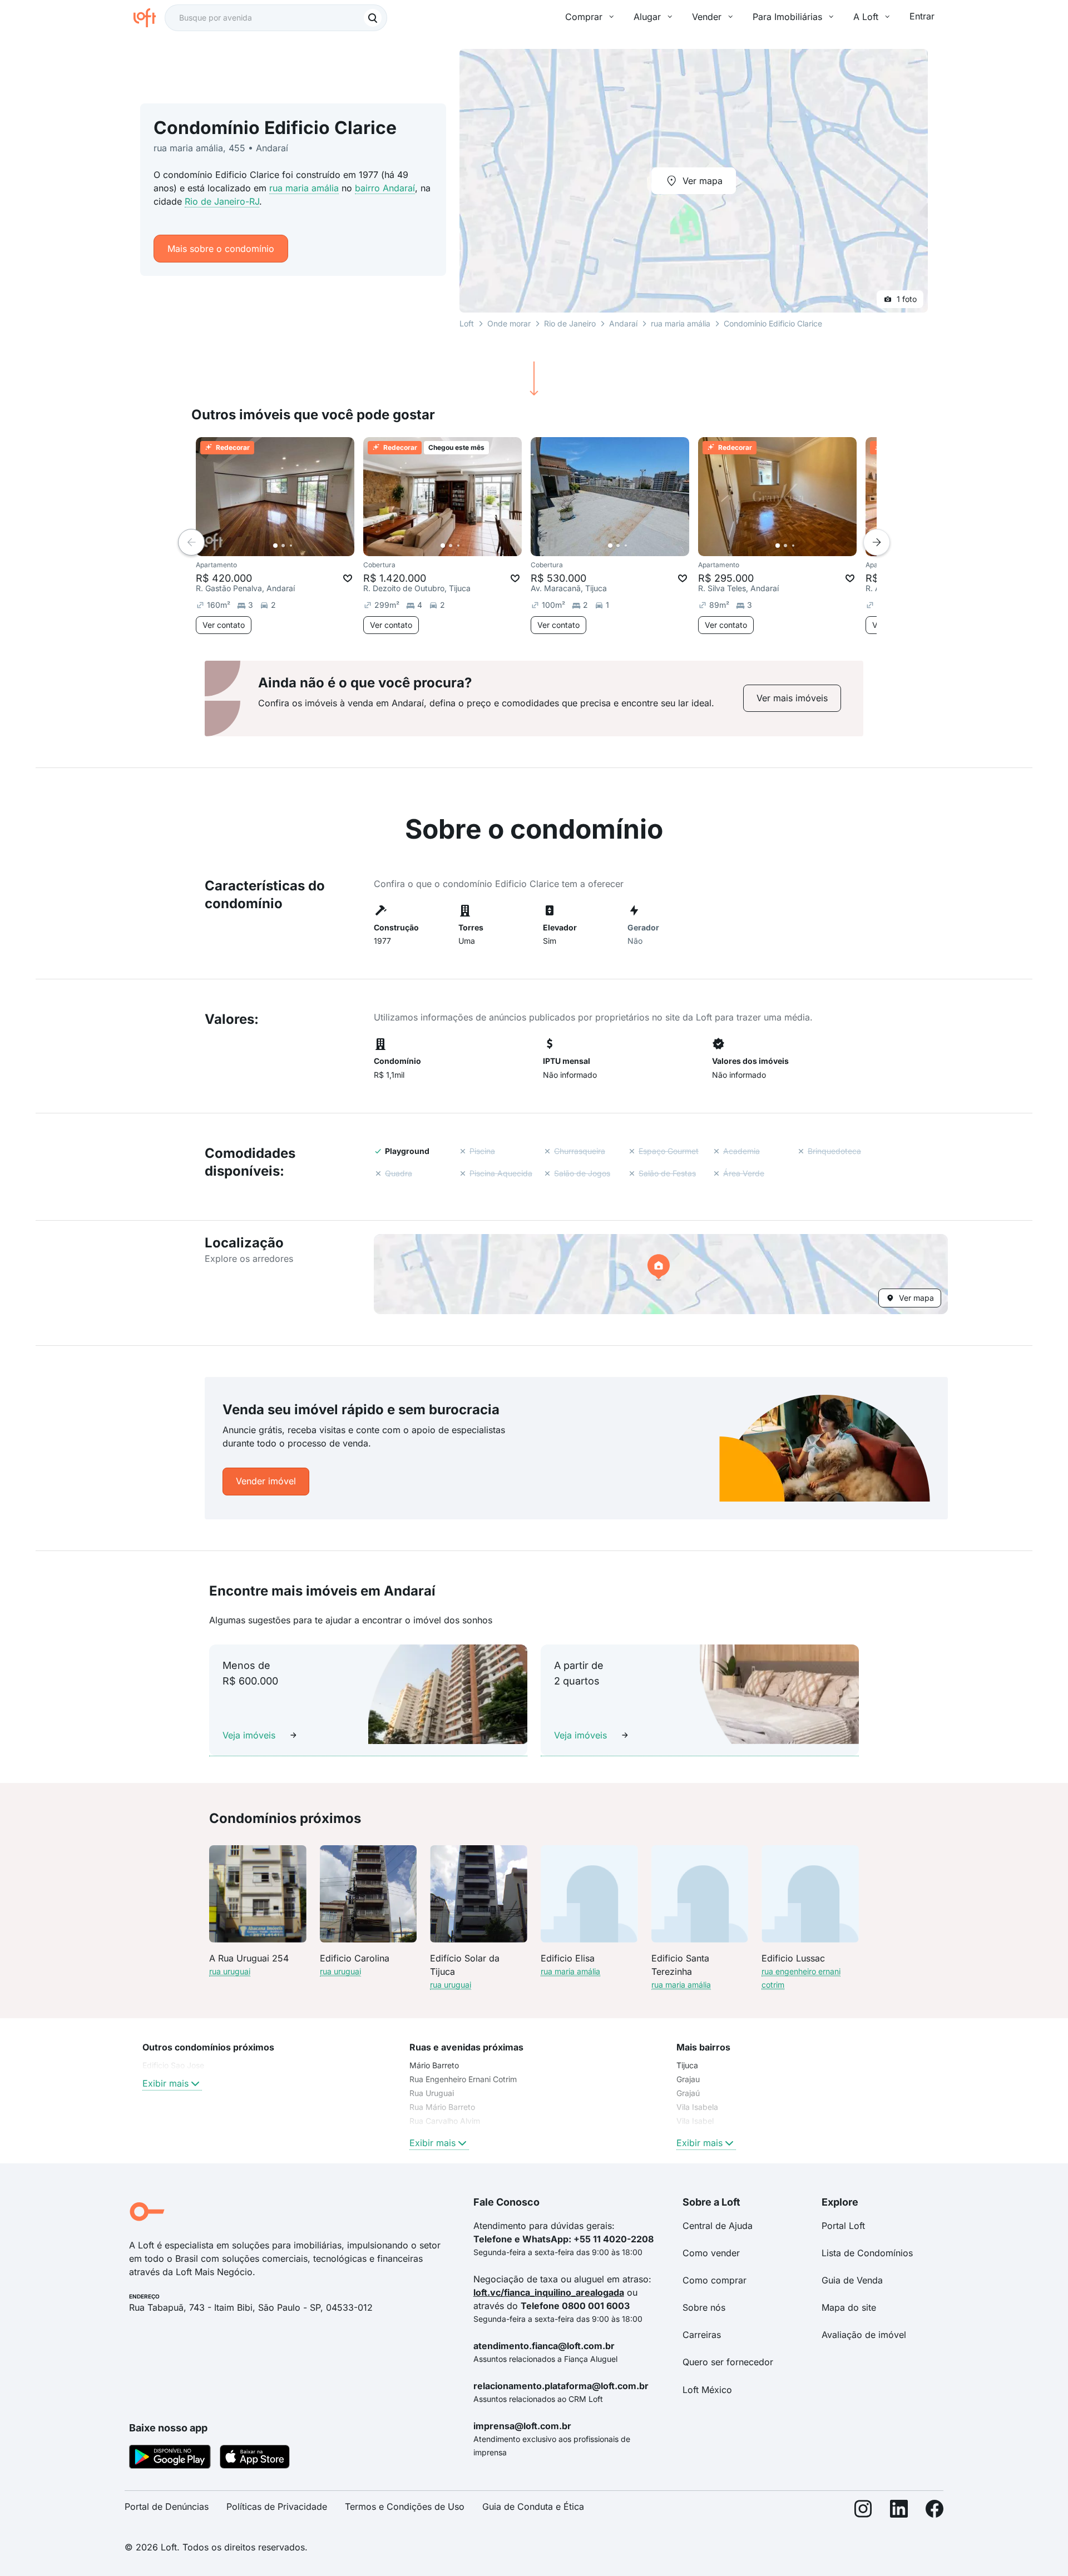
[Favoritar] (348, 578)
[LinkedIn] (899, 2511)
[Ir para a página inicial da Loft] (149, 18)
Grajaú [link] (688, 2093)
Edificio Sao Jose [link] (173, 2065)
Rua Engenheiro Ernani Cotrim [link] (463, 2079)
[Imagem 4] (299, 546)
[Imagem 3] (291, 546)
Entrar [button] (922, 16)
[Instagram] (863, 2511)
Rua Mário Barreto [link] (442, 2107)
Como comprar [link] (715, 2280)
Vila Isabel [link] (695, 2121)
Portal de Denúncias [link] (167, 2506)
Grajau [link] (688, 2079)
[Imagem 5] (306, 546)
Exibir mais (165, 2083)
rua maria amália (304, 188)
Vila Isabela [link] (697, 2107)
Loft (467, 323)
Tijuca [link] (687, 2065)
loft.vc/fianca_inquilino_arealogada (549, 2292)
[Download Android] (170, 2459)
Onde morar (509, 323)
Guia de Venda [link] (852, 2280)
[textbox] (276, 18)
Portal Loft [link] (843, 2226)
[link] (792, 698)
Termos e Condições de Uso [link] (405, 2506)
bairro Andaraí (385, 188)
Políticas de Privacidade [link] (277, 2506)
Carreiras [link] (702, 2335)
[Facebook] (934, 2511)
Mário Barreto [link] (434, 2065)
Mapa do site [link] (849, 2307)
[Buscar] (373, 18)
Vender (707, 17)
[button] (661, 1274)
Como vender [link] (711, 2253)
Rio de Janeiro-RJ (222, 201)
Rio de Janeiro (570, 323)
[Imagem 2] (283, 546)
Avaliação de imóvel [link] (864, 2335)
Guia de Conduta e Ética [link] (533, 2506)
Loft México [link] (707, 2390)
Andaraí (623, 323)
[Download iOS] (255, 2459)
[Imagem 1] (275, 546)
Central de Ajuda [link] (718, 2226)
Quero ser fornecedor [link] (728, 2362)
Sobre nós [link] (704, 2307)
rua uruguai (230, 1971)
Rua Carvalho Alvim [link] (445, 2121)
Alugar (647, 17)
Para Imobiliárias (787, 17)
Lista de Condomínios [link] (867, 2253)
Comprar (584, 17)
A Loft (866, 17)
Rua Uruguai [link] (432, 2093)
